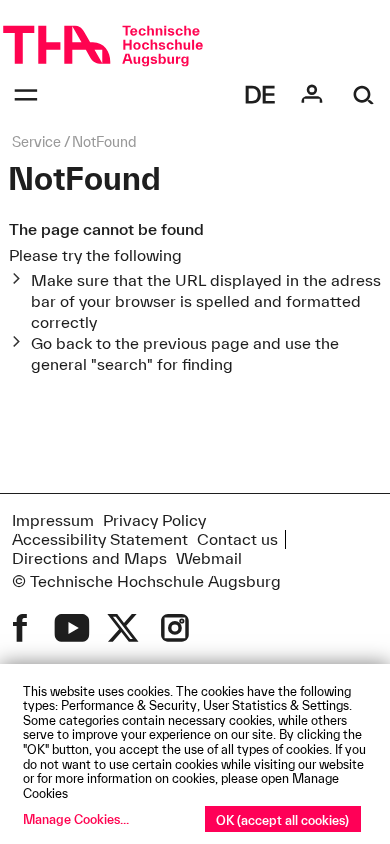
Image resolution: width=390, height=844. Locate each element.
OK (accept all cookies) (282, 820)
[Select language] (260, 95)
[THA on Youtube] (72, 628)
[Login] (312, 95)
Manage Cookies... (76, 819)
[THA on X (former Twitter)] (123, 628)
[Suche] (364, 95)
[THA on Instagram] (175, 628)
